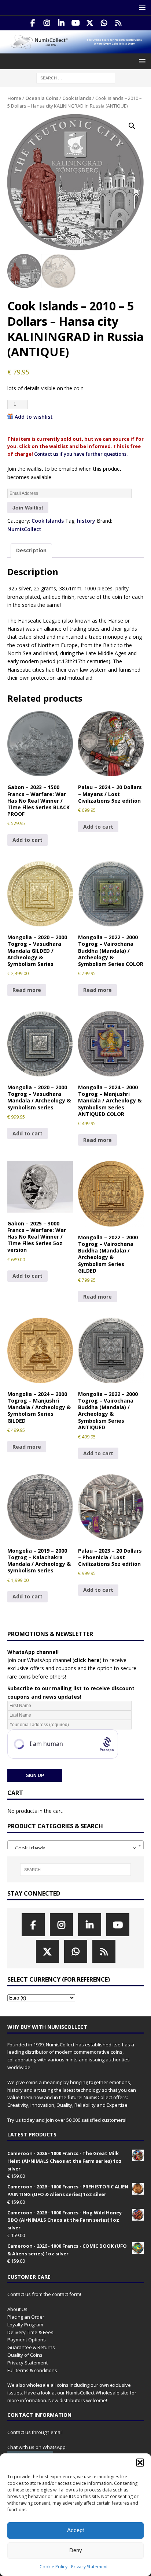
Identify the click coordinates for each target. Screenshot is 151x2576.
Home (14, 98)
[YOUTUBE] (76, 23)
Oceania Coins (42, 98)
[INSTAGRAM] (47, 23)
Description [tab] (31, 550)
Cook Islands (77, 98)
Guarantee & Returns (31, 2347)
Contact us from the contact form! (44, 2294)
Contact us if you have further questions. (81, 454)
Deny (76, 2550)
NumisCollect (24, 529)
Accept (75, 2530)
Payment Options (27, 2340)
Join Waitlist (28, 508)
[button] (140, 2463)
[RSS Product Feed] (119, 23)
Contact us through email (35, 2432)
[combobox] (75, 1845)
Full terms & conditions (32, 2370)
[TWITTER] (90, 23)
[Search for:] (76, 78)
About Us (17, 2309)
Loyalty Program (25, 2325)
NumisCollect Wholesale (93, 2393)
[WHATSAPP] (104, 23)
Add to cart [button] (27, 840)
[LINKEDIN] (61, 23)
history (86, 521)
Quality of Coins (25, 2355)
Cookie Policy (54, 2567)
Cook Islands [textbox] (73, 1848)
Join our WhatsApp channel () (54, 1660)
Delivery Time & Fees (30, 2332)
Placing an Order (26, 2317)
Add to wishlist (34, 417)
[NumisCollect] (75, 49)
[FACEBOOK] (33, 23)
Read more (27, 990)
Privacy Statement (89, 2567)
